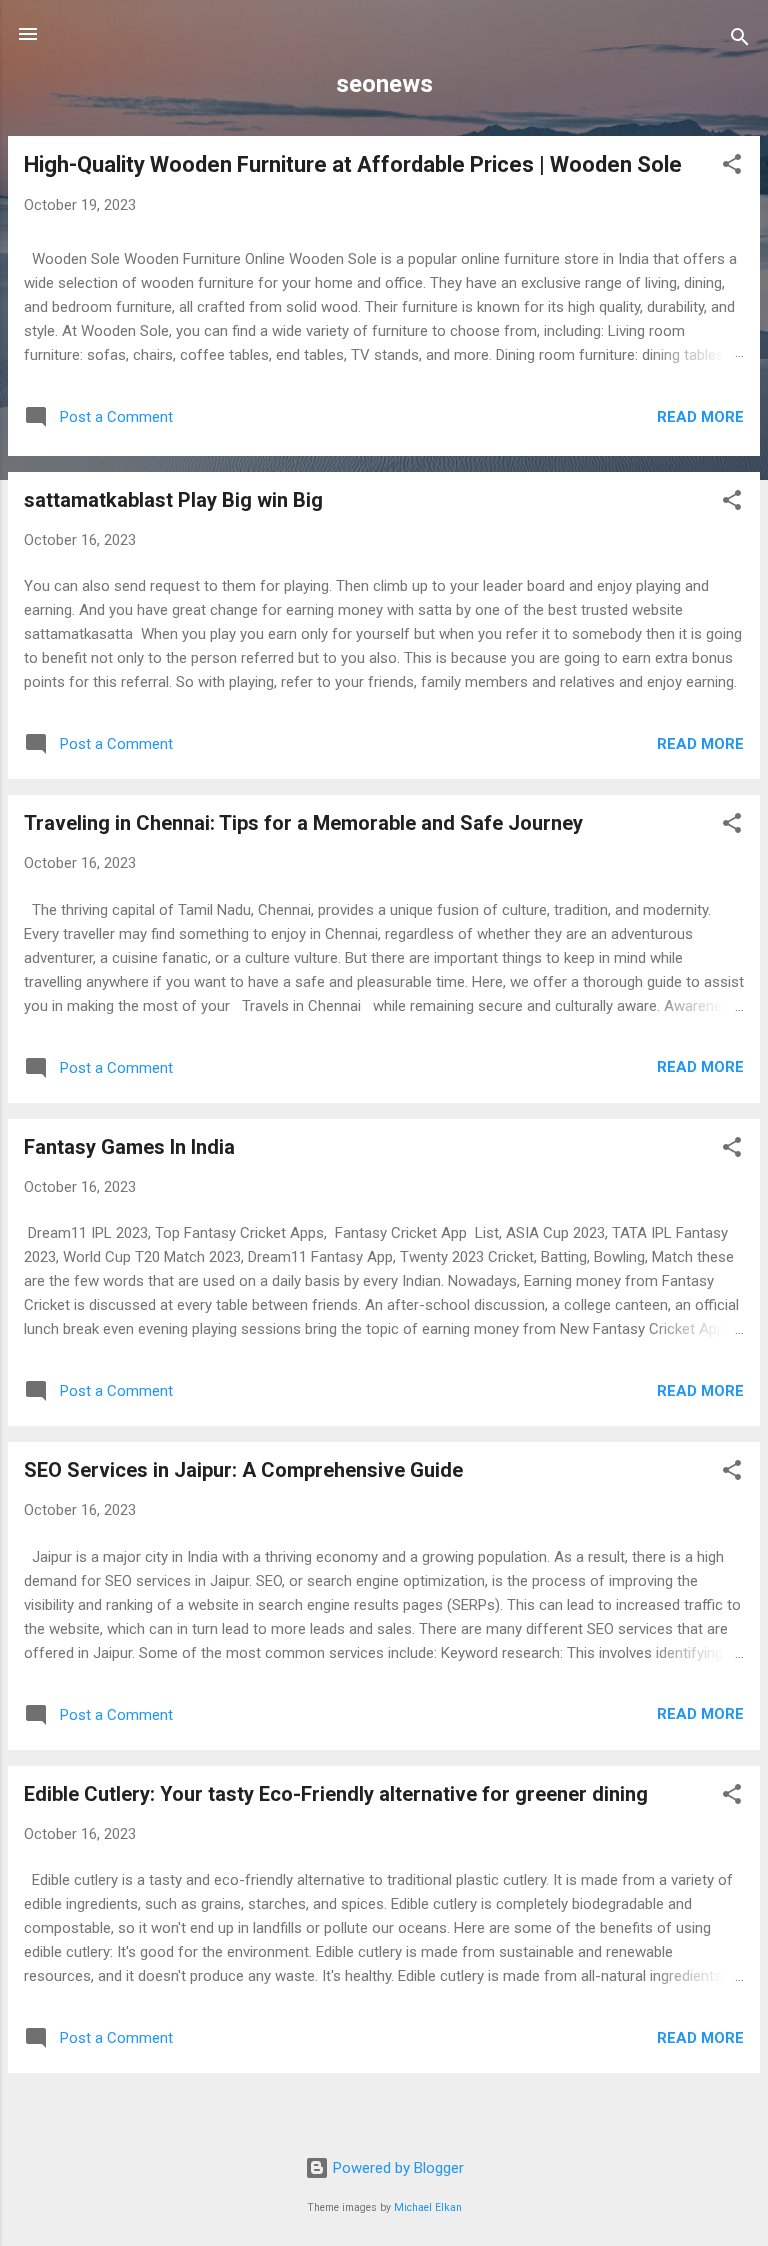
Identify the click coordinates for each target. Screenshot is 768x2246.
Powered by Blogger (396, 2168)
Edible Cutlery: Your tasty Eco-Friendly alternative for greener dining (336, 1794)
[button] (732, 167)
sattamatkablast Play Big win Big (173, 500)
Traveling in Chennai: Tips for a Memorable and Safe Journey (303, 823)
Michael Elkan (428, 2207)
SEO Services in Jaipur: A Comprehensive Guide (243, 1470)
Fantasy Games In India (129, 1147)
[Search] (740, 40)
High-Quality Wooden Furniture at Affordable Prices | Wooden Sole (353, 164)
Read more (700, 417)
